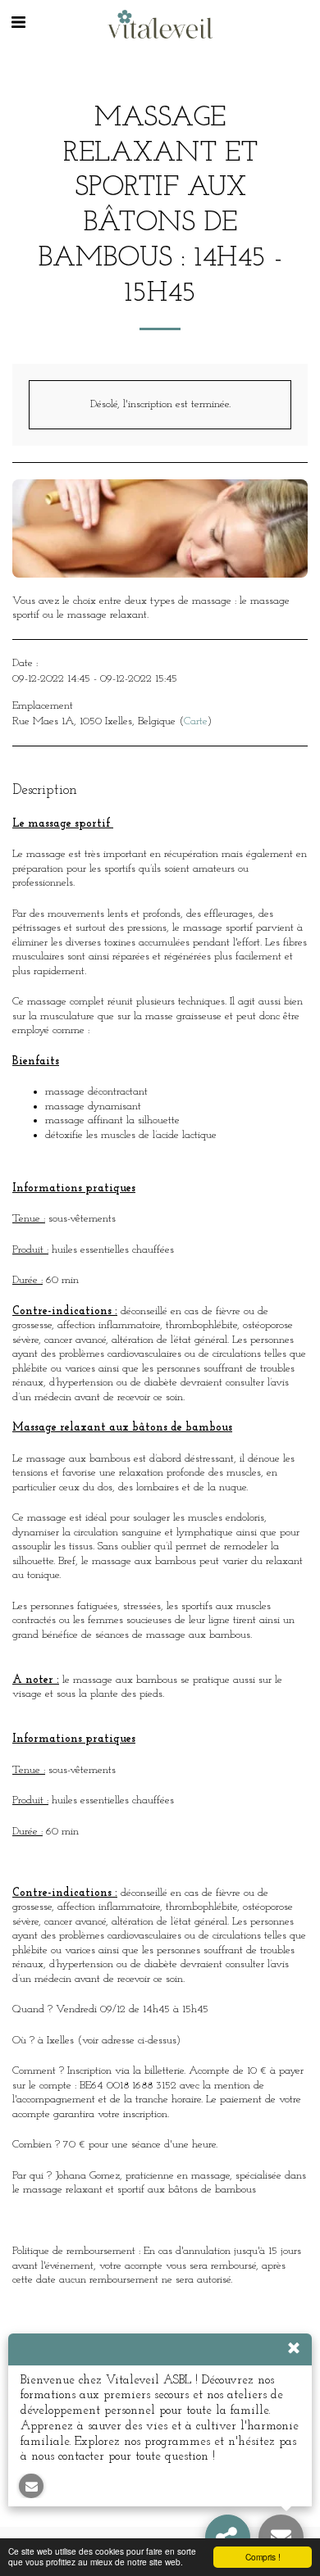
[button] (18, 24)
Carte (196, 721)
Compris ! (263, 2557)
